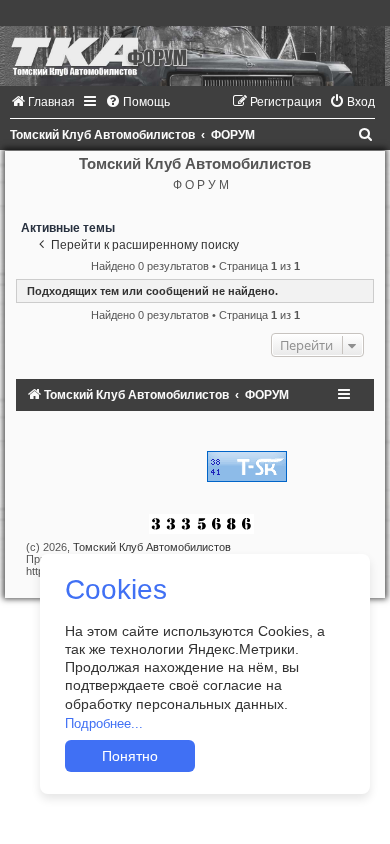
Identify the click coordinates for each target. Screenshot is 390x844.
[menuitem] (42, 102)
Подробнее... (104, 723)
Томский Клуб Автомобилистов (152, 547)
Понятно (130, 756)
